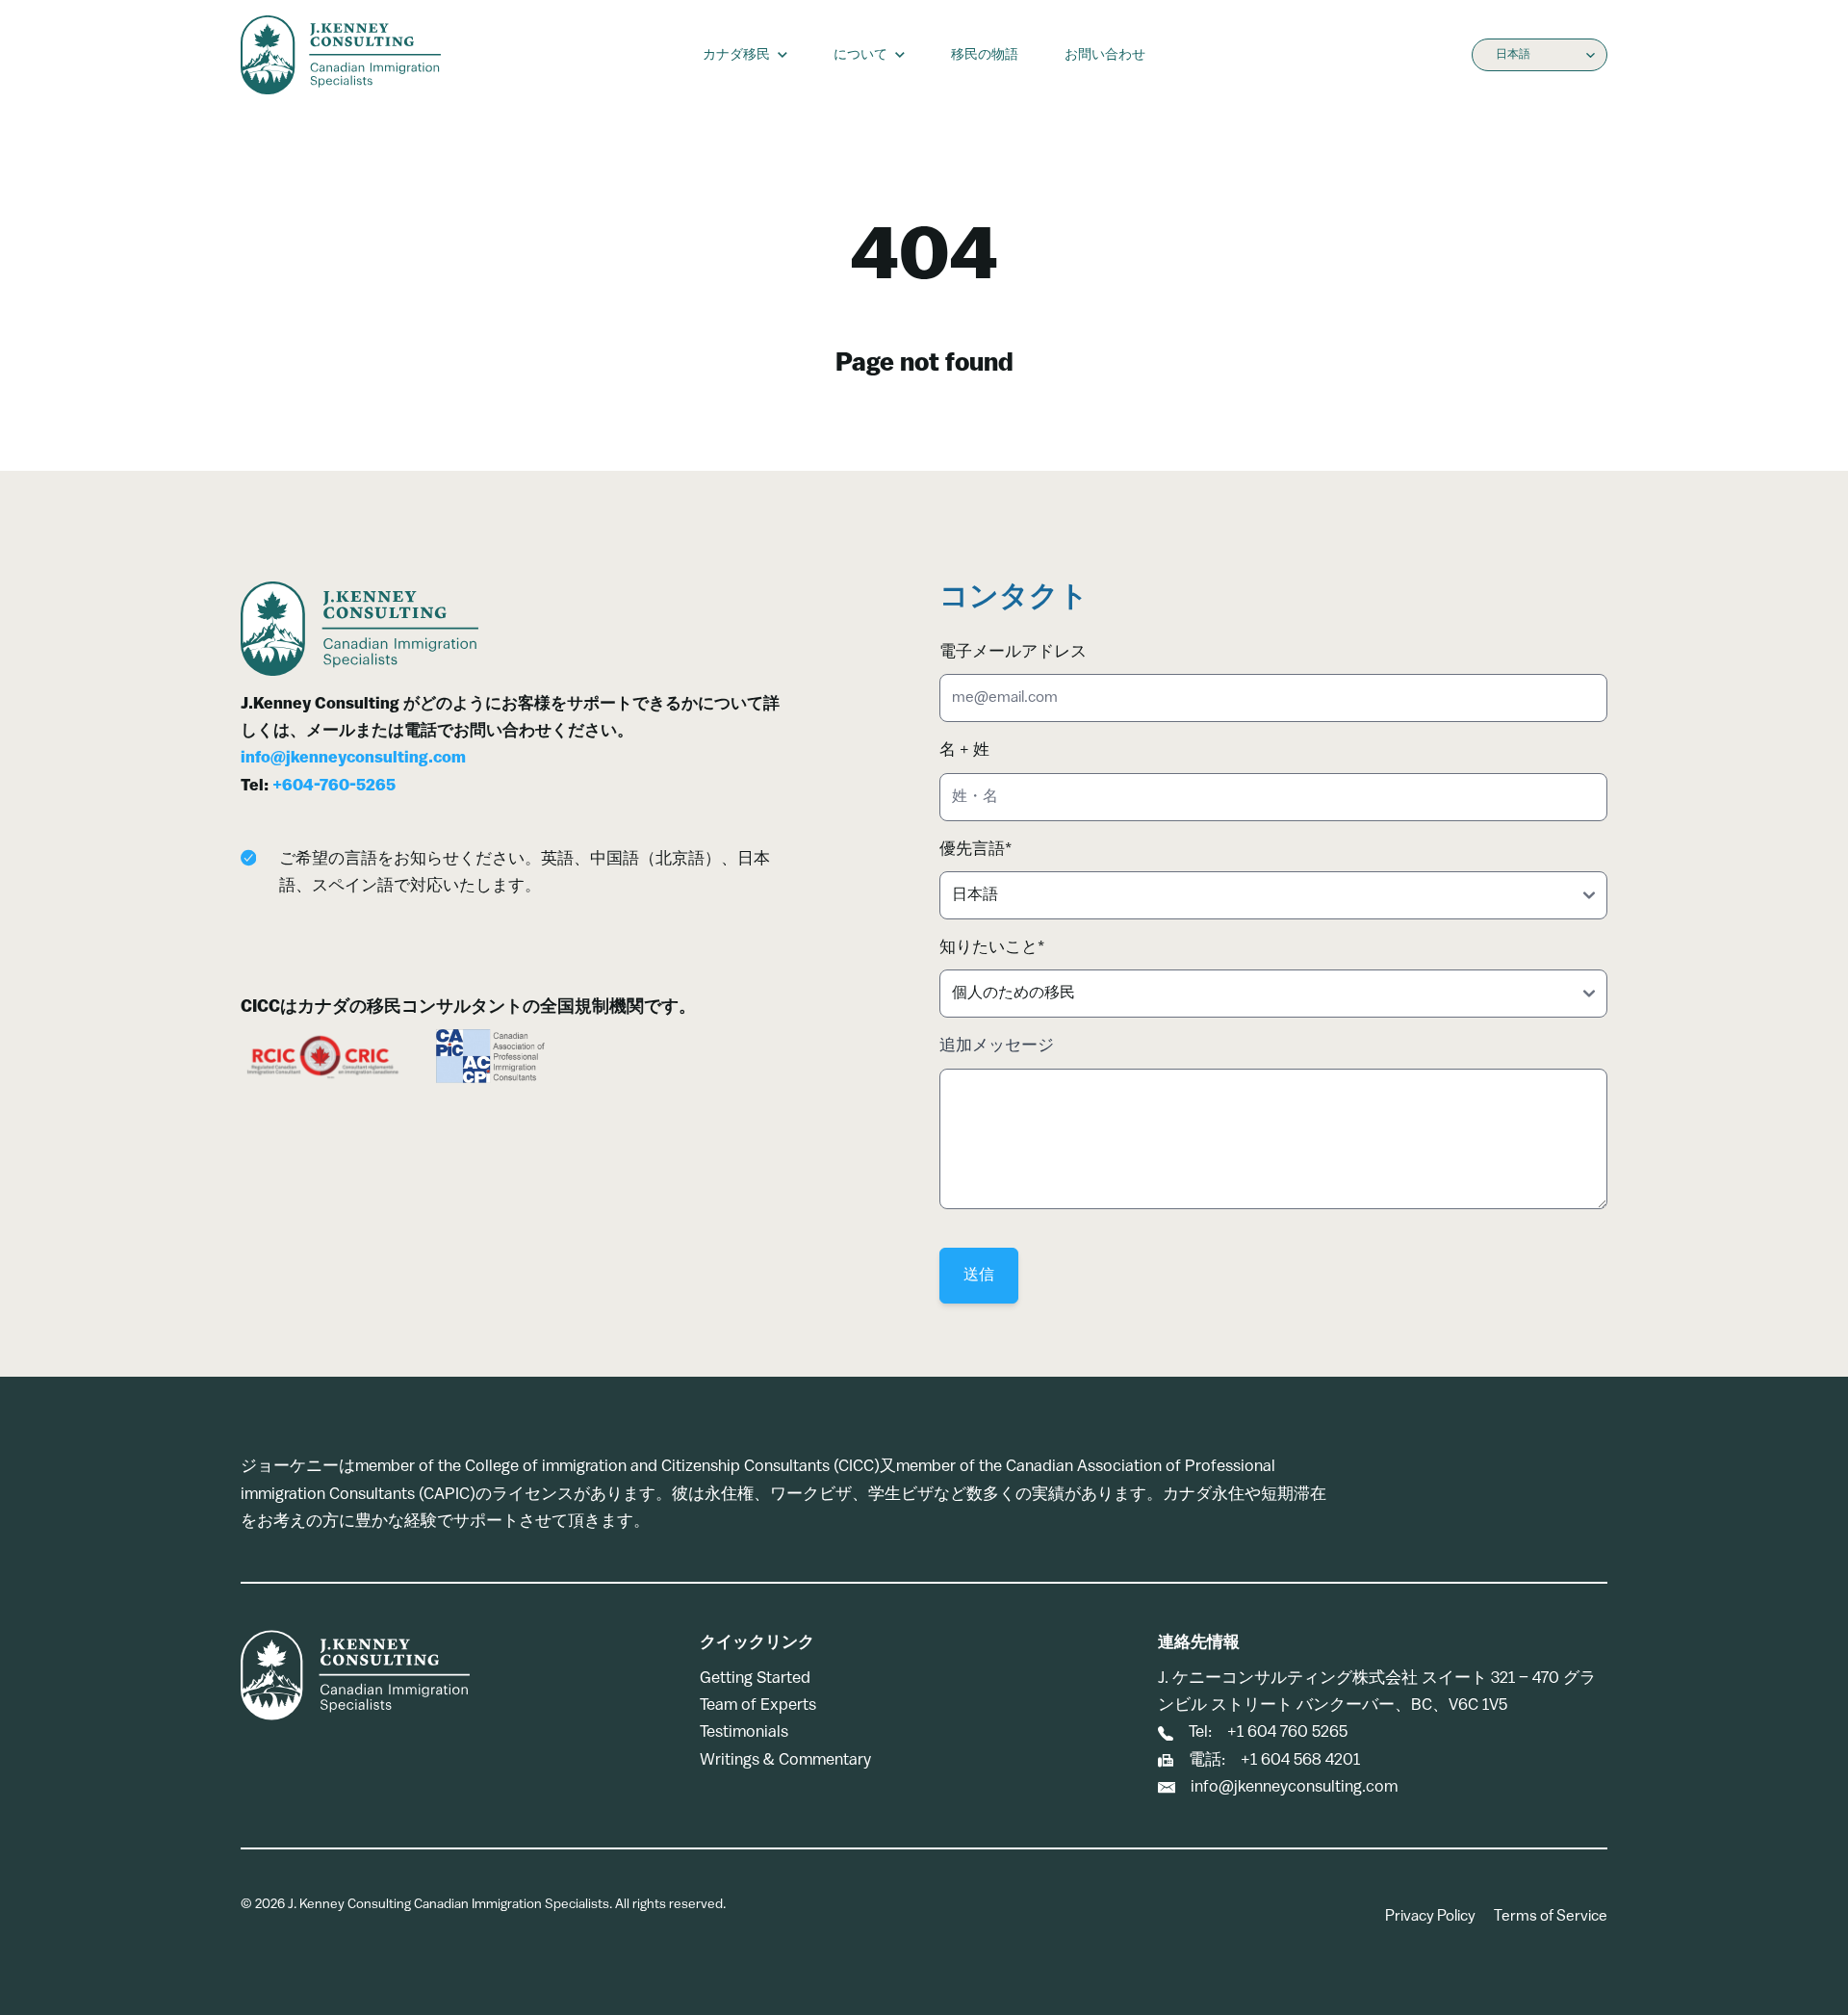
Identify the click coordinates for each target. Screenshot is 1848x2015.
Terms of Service (1551, 1917)
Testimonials (744, 1732)
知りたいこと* (992, 948)
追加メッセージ (997, 1046)
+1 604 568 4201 (1300, 1760)
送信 (979, 1276)
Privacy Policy (1430, 1917)
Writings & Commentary (785, 1760)
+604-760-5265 (334, 786)
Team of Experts (758, 1705)
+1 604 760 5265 (1287, 1732)
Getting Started (755, 1679)
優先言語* (975, 850)
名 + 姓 (964, 750)
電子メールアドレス (1013, 652)
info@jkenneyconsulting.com (353, 758)
